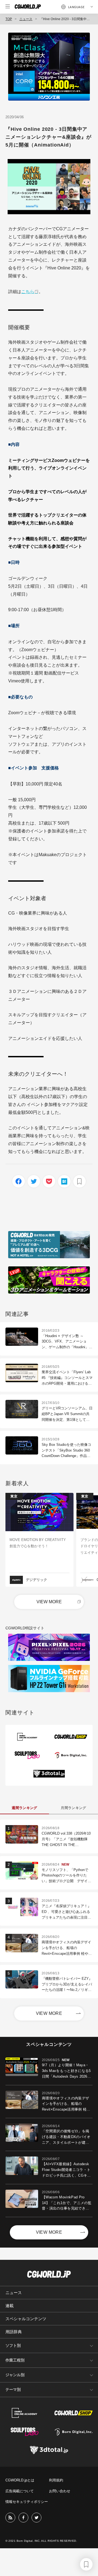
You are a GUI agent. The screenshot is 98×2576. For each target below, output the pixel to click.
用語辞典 (14, 2332)
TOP (9, 19)
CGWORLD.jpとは (20, 2480)
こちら (28, 292)
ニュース (26, 19)
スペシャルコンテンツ (26, 2319)
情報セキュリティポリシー (27, 2502)
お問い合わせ (60, 2491)
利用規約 (56, 2480)
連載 (10, 2306)
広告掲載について (20, 2491)
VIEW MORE (49, 1602)
